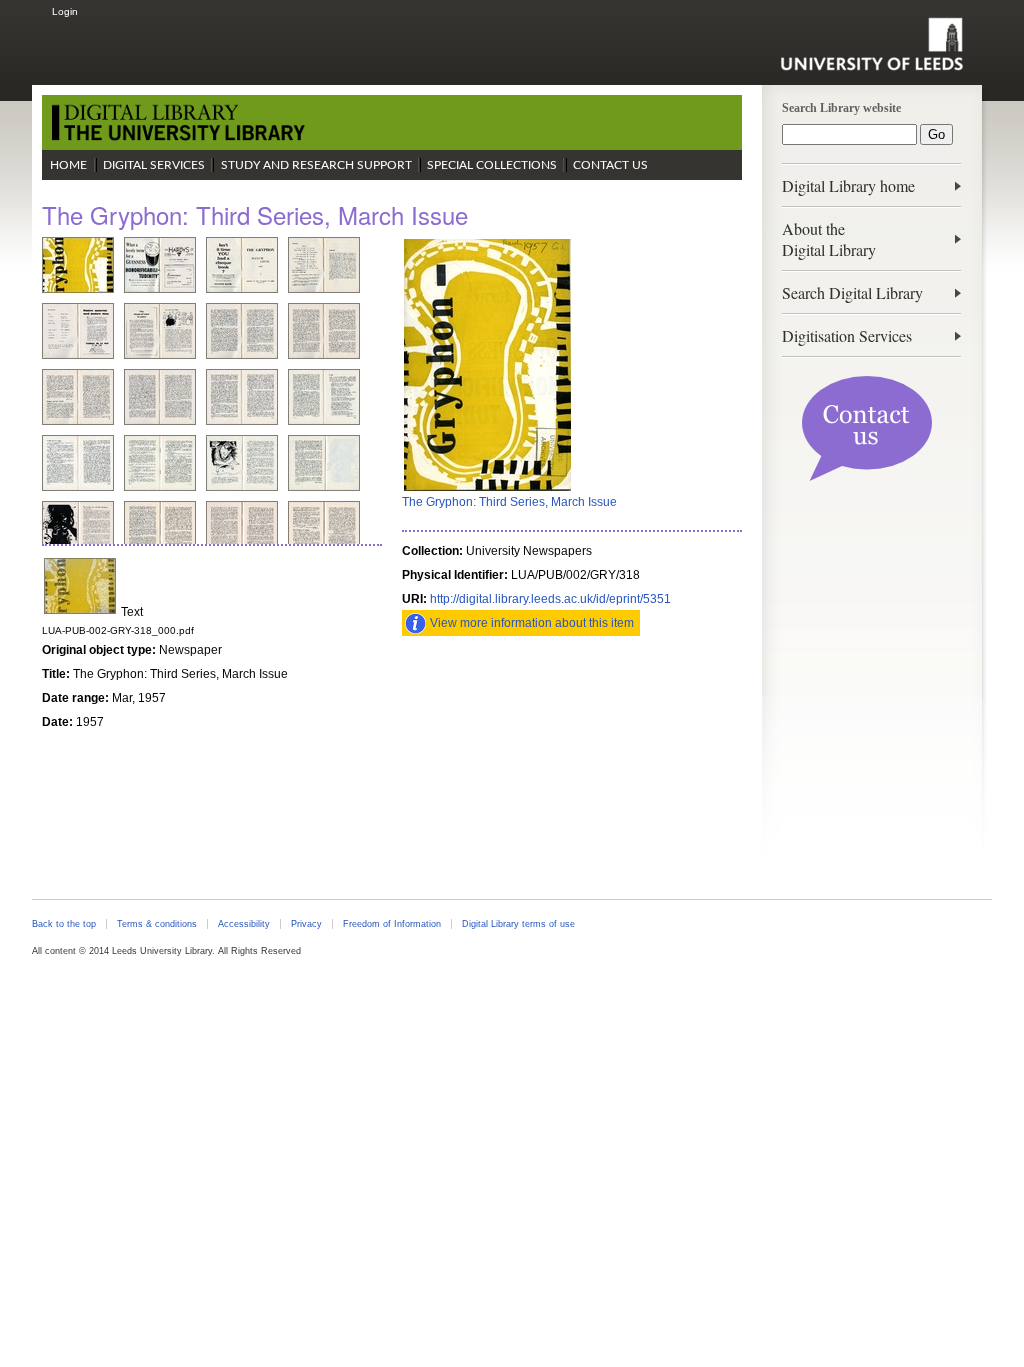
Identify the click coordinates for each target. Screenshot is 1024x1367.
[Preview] (487, 489)
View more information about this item (532, 623)
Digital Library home (848, 185)
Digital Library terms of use (518, 924)
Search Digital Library (852, 292)
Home (68, 165)
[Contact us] (867, 477)
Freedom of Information (392, 924)
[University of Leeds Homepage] (871, 44)
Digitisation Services (847, 335)
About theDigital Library (829, 239)
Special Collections (492, 165)
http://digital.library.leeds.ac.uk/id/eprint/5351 (550, 599)
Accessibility (244, 924)
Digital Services (154, 165)
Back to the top (64, 924)
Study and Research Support (316, 165)
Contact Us (610, 165)
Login (65, 11)
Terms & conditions (157, 924)
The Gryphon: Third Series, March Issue (509, 502)
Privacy (306, 924)
